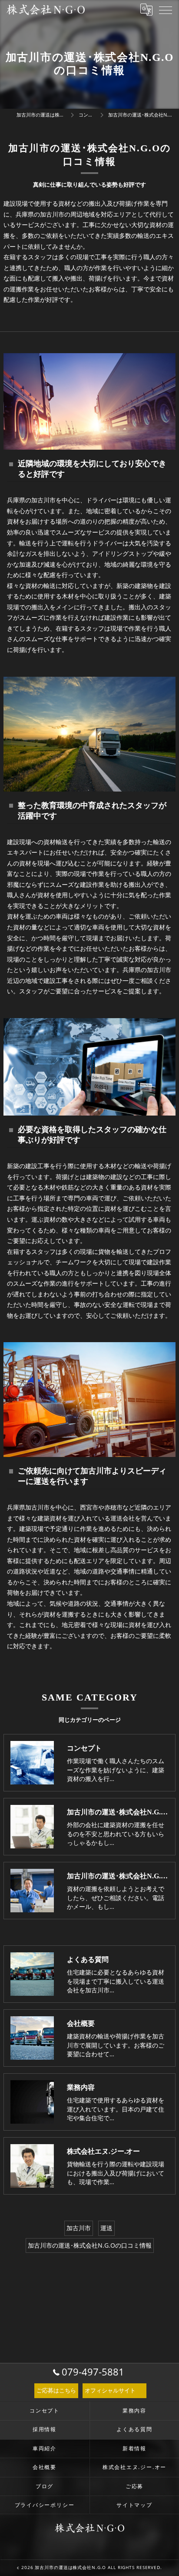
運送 (106, 2228)
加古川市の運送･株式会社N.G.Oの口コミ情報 (90, 2245)
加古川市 (79, 2228)
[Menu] (166, 10)
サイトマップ (134, 2505)
